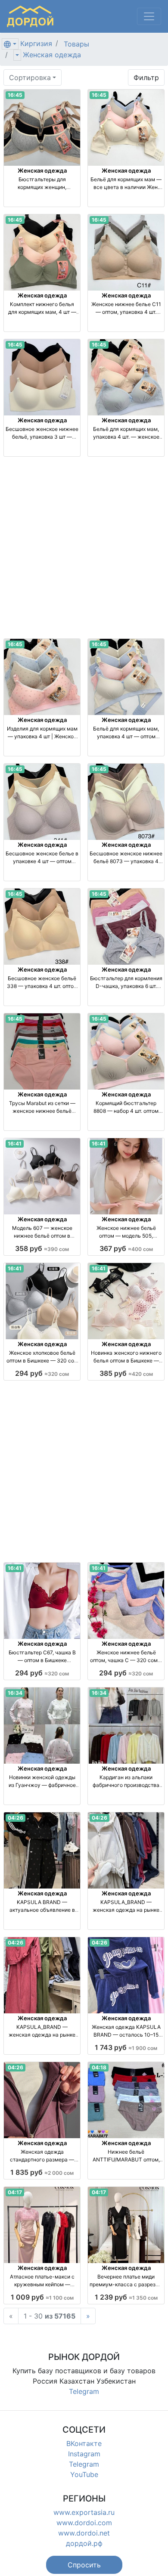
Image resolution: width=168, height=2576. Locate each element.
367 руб (126, 1248)
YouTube (84, 2474)
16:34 (15, 1693)
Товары (76, 44)
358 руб (42, 1248)
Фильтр (146, 77)
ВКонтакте (84, 2443)
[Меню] (149, 16)
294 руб (42, 1373)
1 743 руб (126, 2047)
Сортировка (30, 77)
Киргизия (36, 43)
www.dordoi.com (84, 2523)
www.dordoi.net (84, 2533)
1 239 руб (126, 2297)
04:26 (16, 1818)
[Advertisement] (84, 548)
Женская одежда (52, 55)
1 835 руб (42, 2172)
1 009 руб (42, 2297)
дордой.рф (84, 2543)
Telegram (84, 2391)
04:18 (99, 2067)
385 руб (126, 1373)
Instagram (84, 2454)
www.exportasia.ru (84, 2512)
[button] (84, 2565)
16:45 (15, 95)
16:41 (15, 1144)
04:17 (15, 2192)
